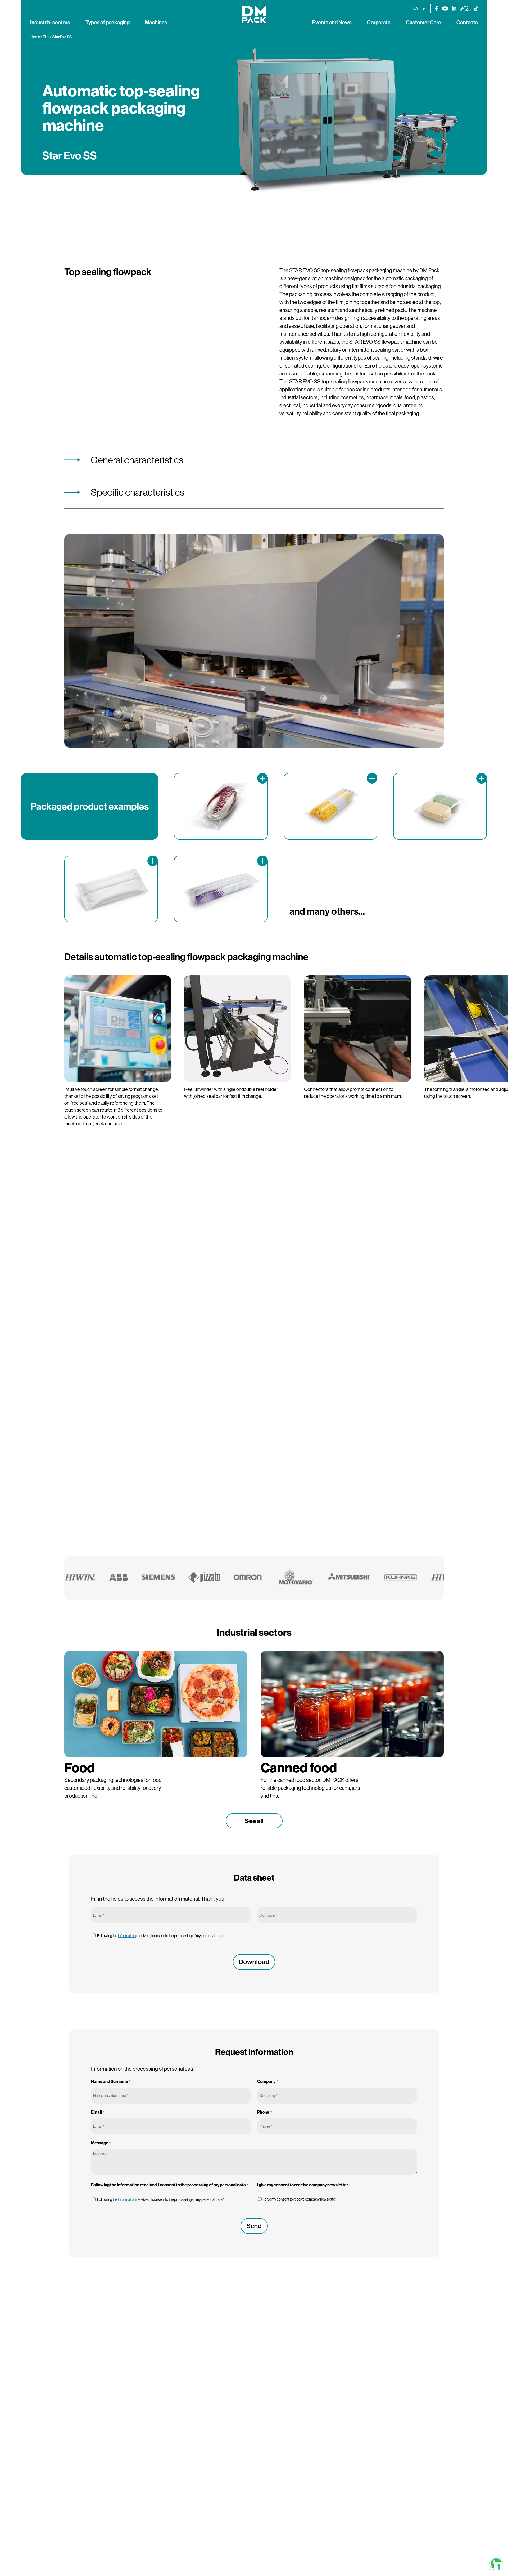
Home (35, 37)
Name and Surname (111, 2081)
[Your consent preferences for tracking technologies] (499, 2567)
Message (101, 2143)
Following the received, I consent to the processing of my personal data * (161, 1936)
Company (267, 2081)
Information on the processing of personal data (143, 2069)
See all (254, 1821)
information (127, 1936)
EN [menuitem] (416, 8)
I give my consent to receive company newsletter (300, 2199)
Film (46, 37)
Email (98, 2112)
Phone (264, 2112)
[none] (419, 8)
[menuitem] (419, 8)
